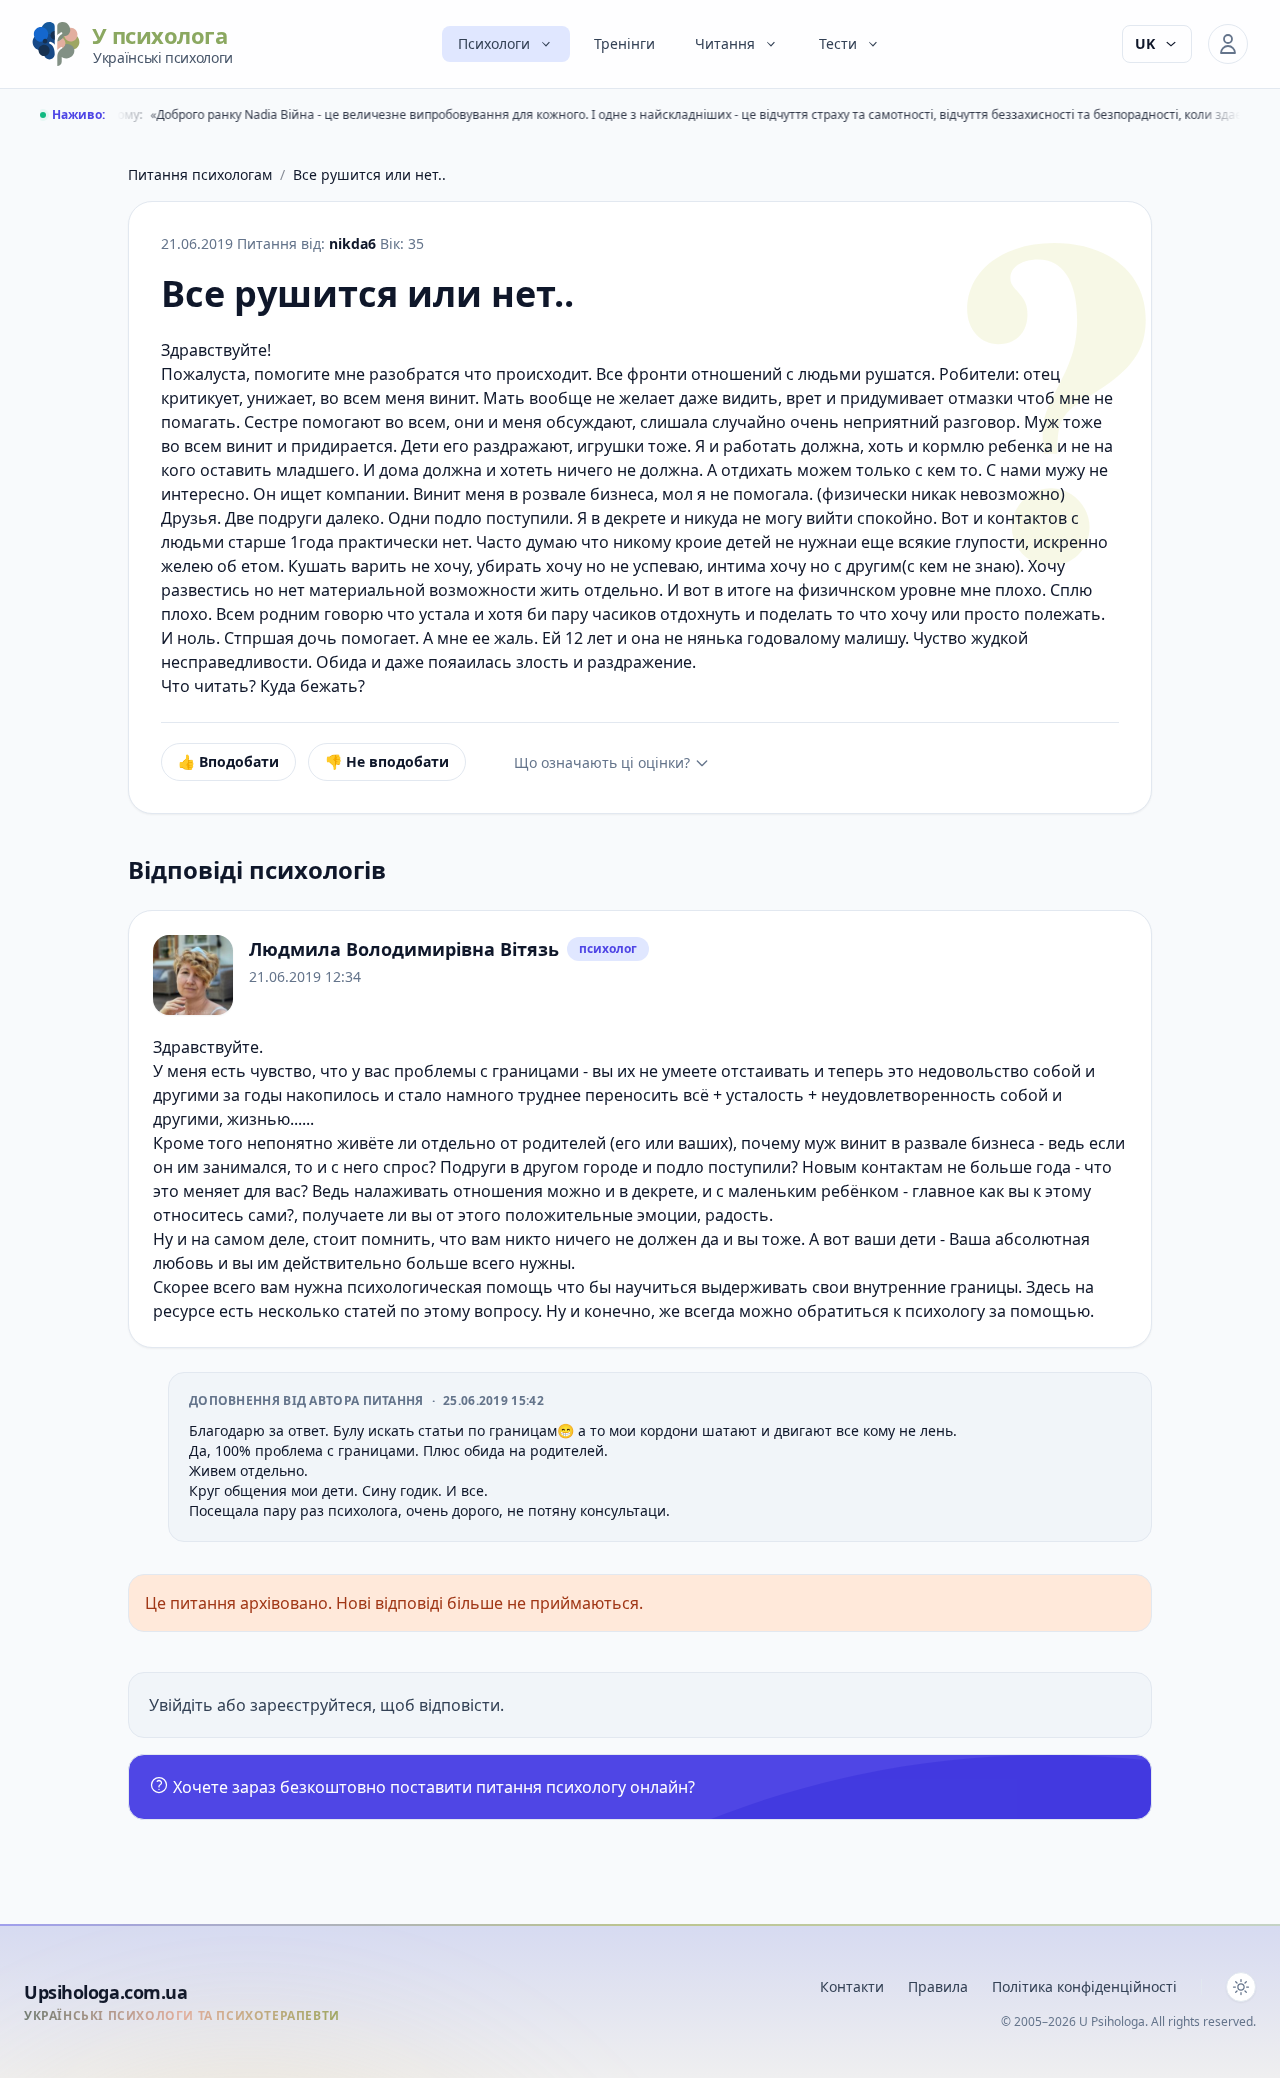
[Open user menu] (1228, 44)
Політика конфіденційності (1084, 1986)
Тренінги (624, 43)
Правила (938, 1986)
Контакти (852, 1986)
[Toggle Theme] (1241, 1987)
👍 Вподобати (228, 761)
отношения (498, 1191)
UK (1145, 43)
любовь (183, 1263)
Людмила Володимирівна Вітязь (404, 949)
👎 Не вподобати (387, 761)
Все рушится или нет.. (369, 174)
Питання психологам (200, 174)
